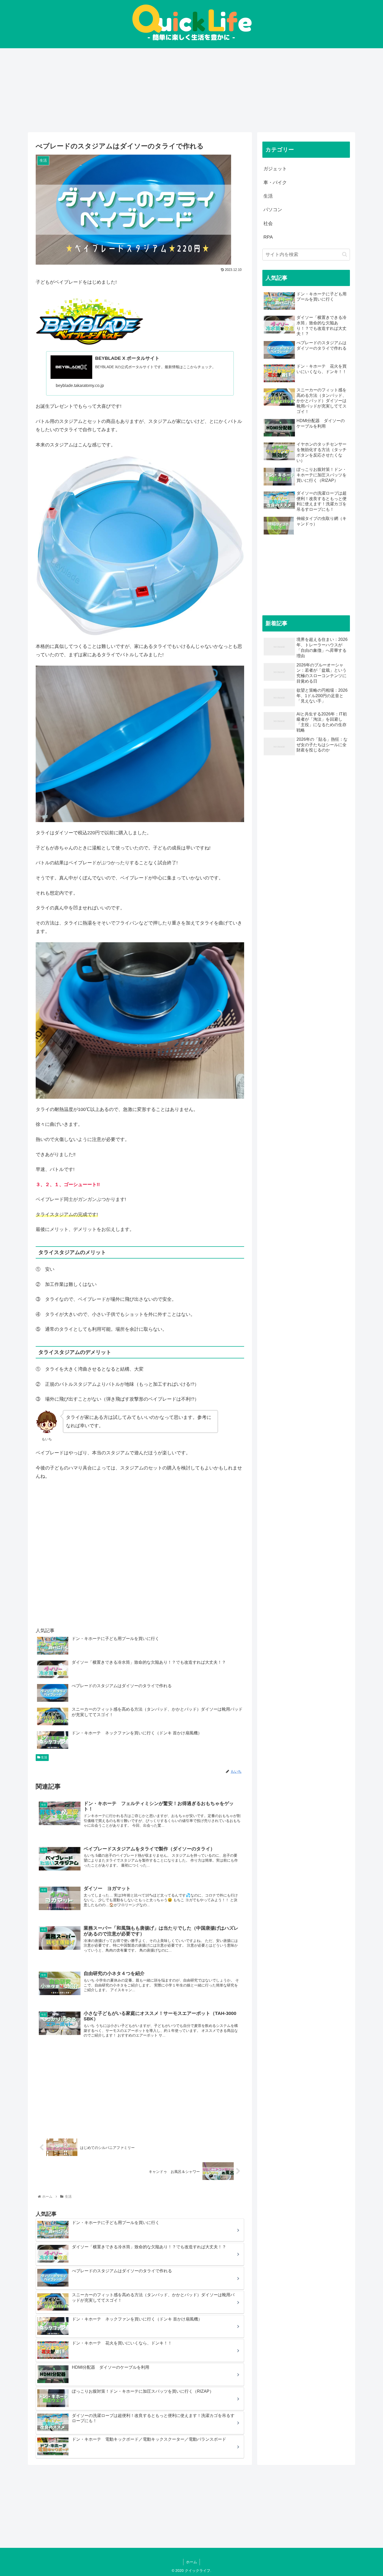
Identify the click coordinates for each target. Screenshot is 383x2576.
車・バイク (275, 183)
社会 (268, 223)
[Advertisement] (184, 89)
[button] (345, 254)
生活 (44, 1757)
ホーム (191, 2562)
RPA (268, 237)
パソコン (273, 210)
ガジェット (275, 169)
